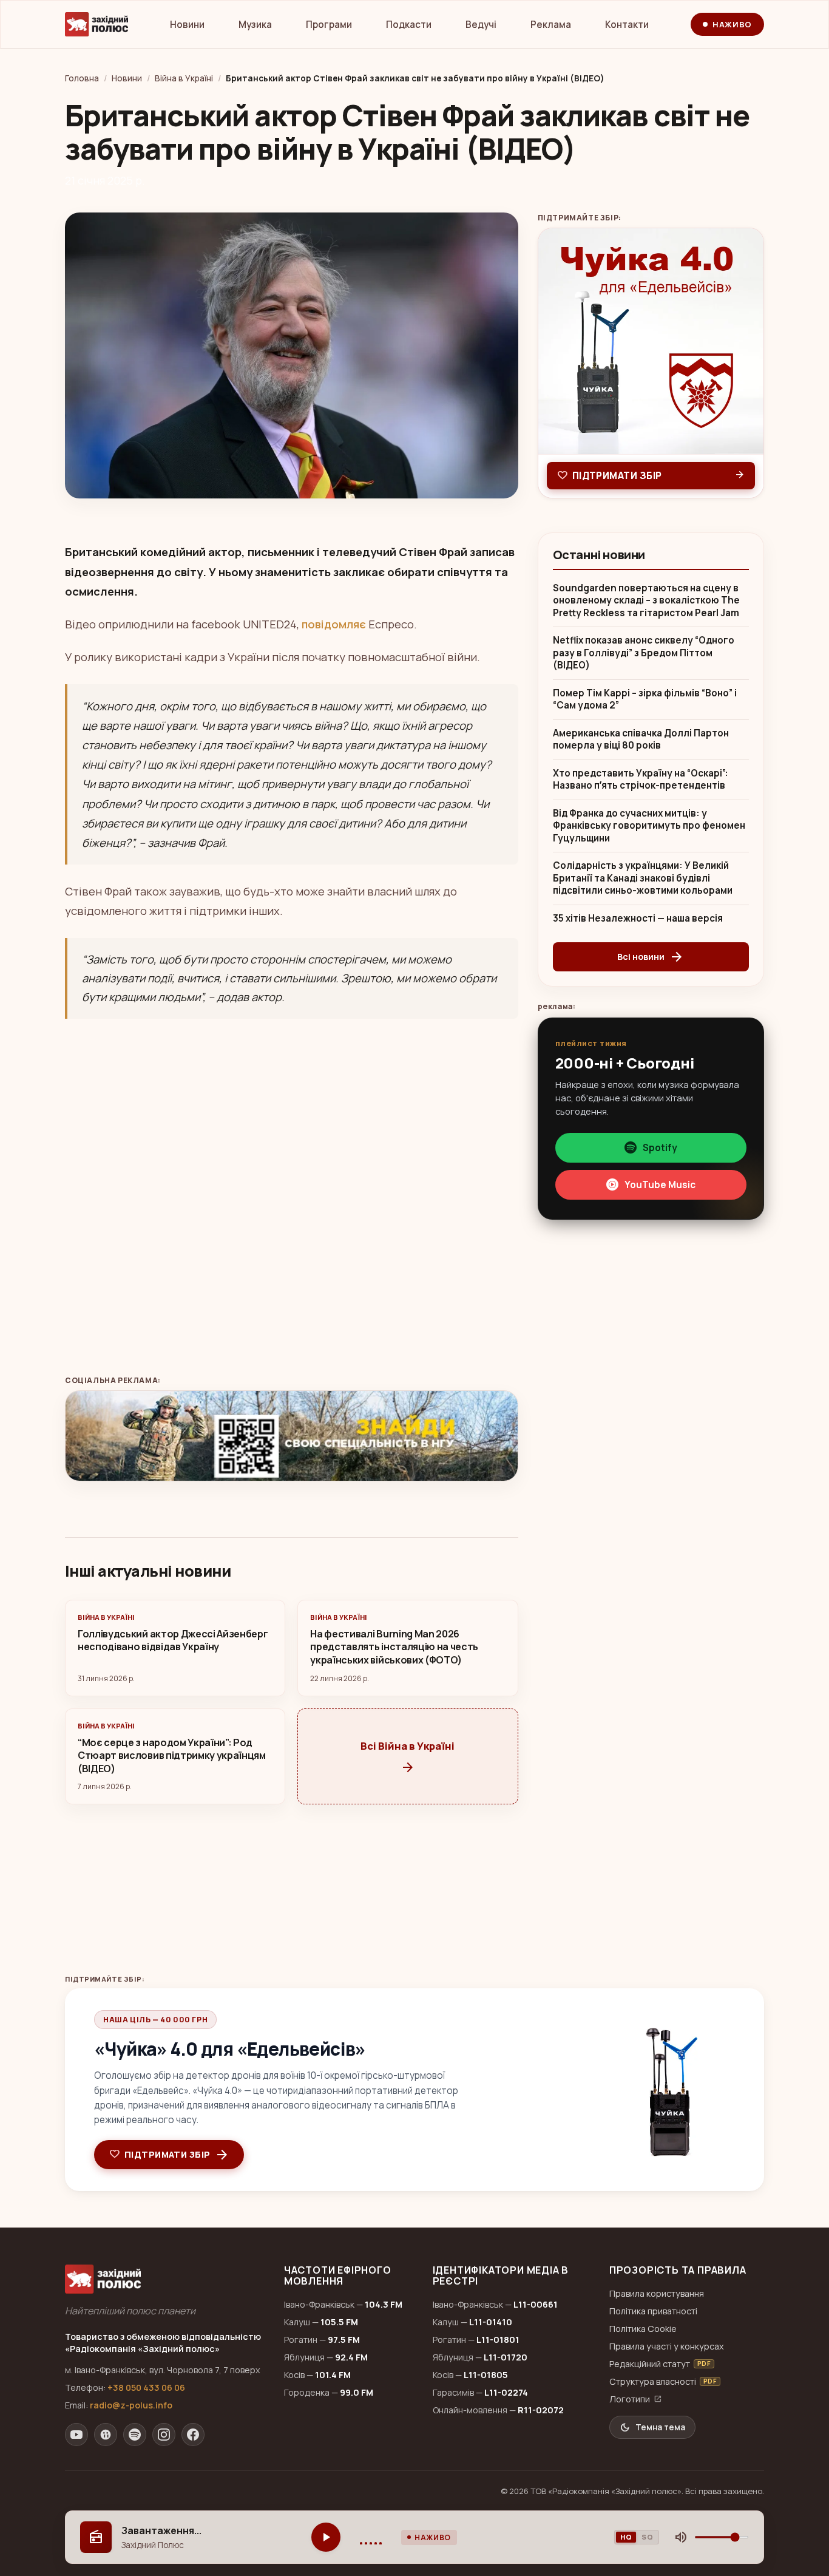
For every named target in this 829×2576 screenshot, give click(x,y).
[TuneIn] (106, 2435)
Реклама (551, 25)
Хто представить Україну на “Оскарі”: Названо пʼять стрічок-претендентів (641, 780)
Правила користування (657, 2293)
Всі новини (651, 957)
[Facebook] (193, 2435)
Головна (82, 78)
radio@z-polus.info (131, 2405)
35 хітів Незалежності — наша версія (638, 919)
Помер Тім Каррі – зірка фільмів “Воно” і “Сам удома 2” (645, 700)
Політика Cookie (643, 2329)
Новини (187, 25)
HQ (626, 2537)
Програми (329, 25)
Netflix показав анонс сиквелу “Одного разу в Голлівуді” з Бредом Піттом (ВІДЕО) (644, 653)
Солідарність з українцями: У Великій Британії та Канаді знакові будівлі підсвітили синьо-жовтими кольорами (643, 878)
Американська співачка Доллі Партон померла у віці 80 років (641, 740)
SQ (647, 2537)
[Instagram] (164, 2435)
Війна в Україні (184, 78)
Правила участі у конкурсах (667, 2346)
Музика (255, 25)
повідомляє (334, 624)
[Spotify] (135, 2435)
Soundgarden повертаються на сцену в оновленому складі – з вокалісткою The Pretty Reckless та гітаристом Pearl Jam (646, 601)
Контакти (627, 25)
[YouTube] (76, 2435)
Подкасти (409, 25)
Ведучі (481, 25)
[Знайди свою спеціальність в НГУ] (292, 1436)
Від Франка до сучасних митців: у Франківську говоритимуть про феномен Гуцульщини (649, 826)
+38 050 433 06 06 (146, 2387)
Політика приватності (653, 2311)
